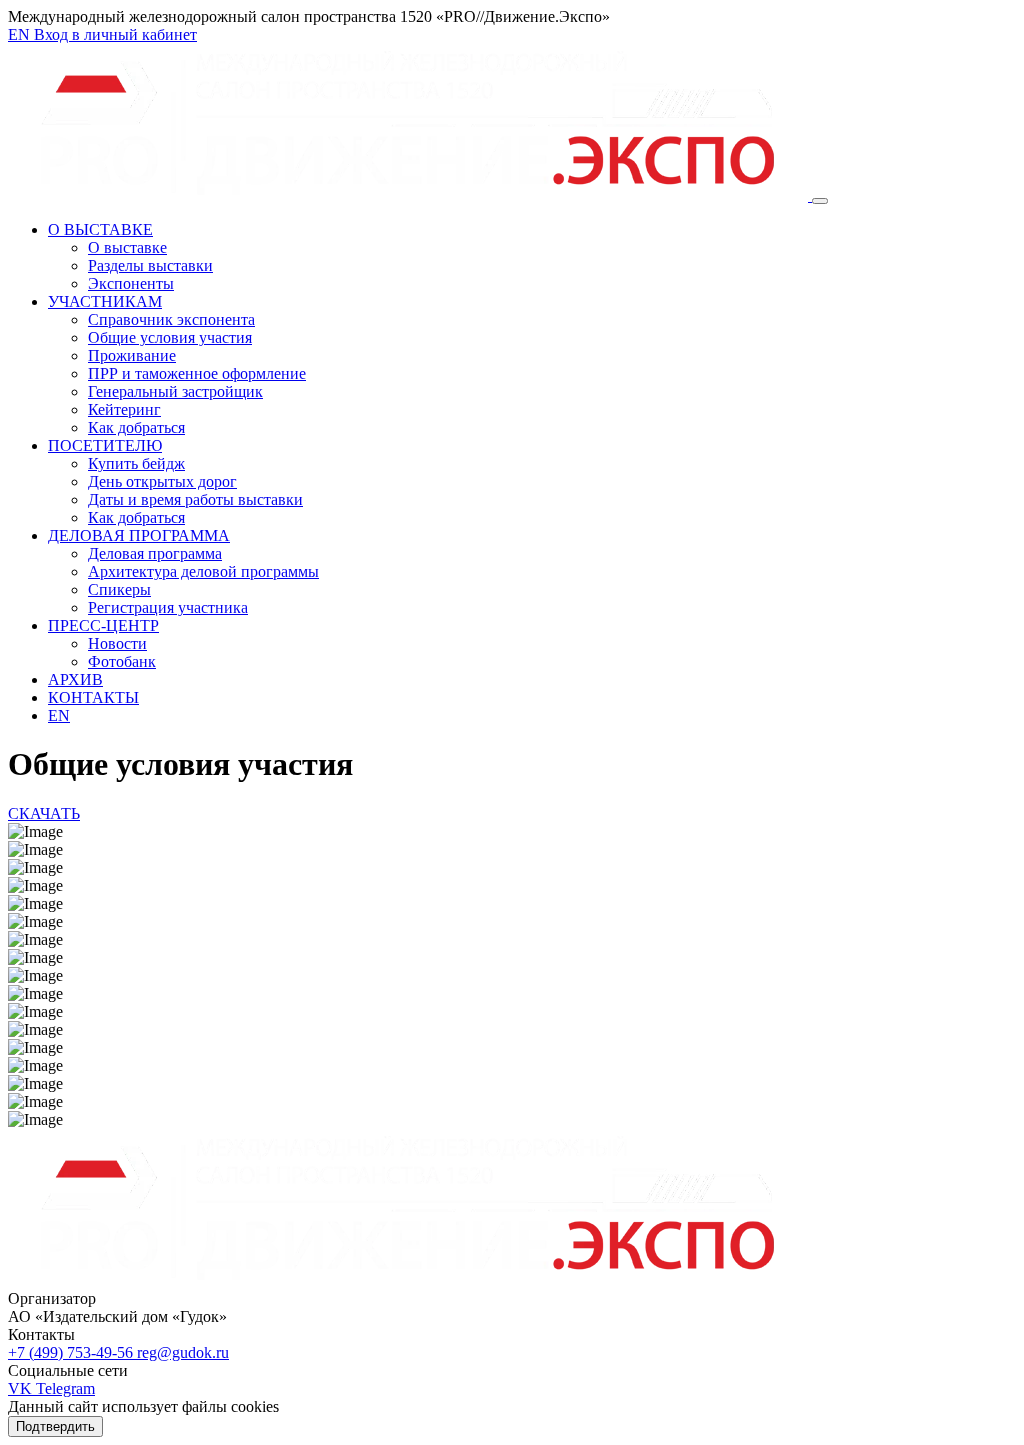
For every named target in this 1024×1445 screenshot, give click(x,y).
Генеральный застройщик (175, 391)
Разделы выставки (150, 265)
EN (21, 34)
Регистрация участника (168, 607)
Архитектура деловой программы (203, 571)
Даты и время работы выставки (195, 499)
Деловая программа (155, 553)
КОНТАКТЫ (93, 697)
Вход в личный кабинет (115, 34)
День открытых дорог (162, 481)
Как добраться (136, 427)
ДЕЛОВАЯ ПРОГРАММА (139, 535)
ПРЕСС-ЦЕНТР (103, 625)
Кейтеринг (124, 409)
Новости (117, 643)
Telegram (65, 1388)
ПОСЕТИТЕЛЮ (105, 445)
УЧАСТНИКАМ (105, 301)
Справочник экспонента (171, 319)
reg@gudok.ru (183, 1352)
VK (22, 1388)
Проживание (132, 355)
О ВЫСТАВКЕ (100, 229)
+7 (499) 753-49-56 (72, 1352)
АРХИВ (75, 679)
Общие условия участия (170, 337)
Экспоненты (131, 283)
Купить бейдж (136, 463)
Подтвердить (55, 1426)
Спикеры (119, 589)
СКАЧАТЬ (44, 813)
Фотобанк (122, 661)
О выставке (127, 247)
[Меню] (820, 201)
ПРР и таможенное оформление (197, 373)
